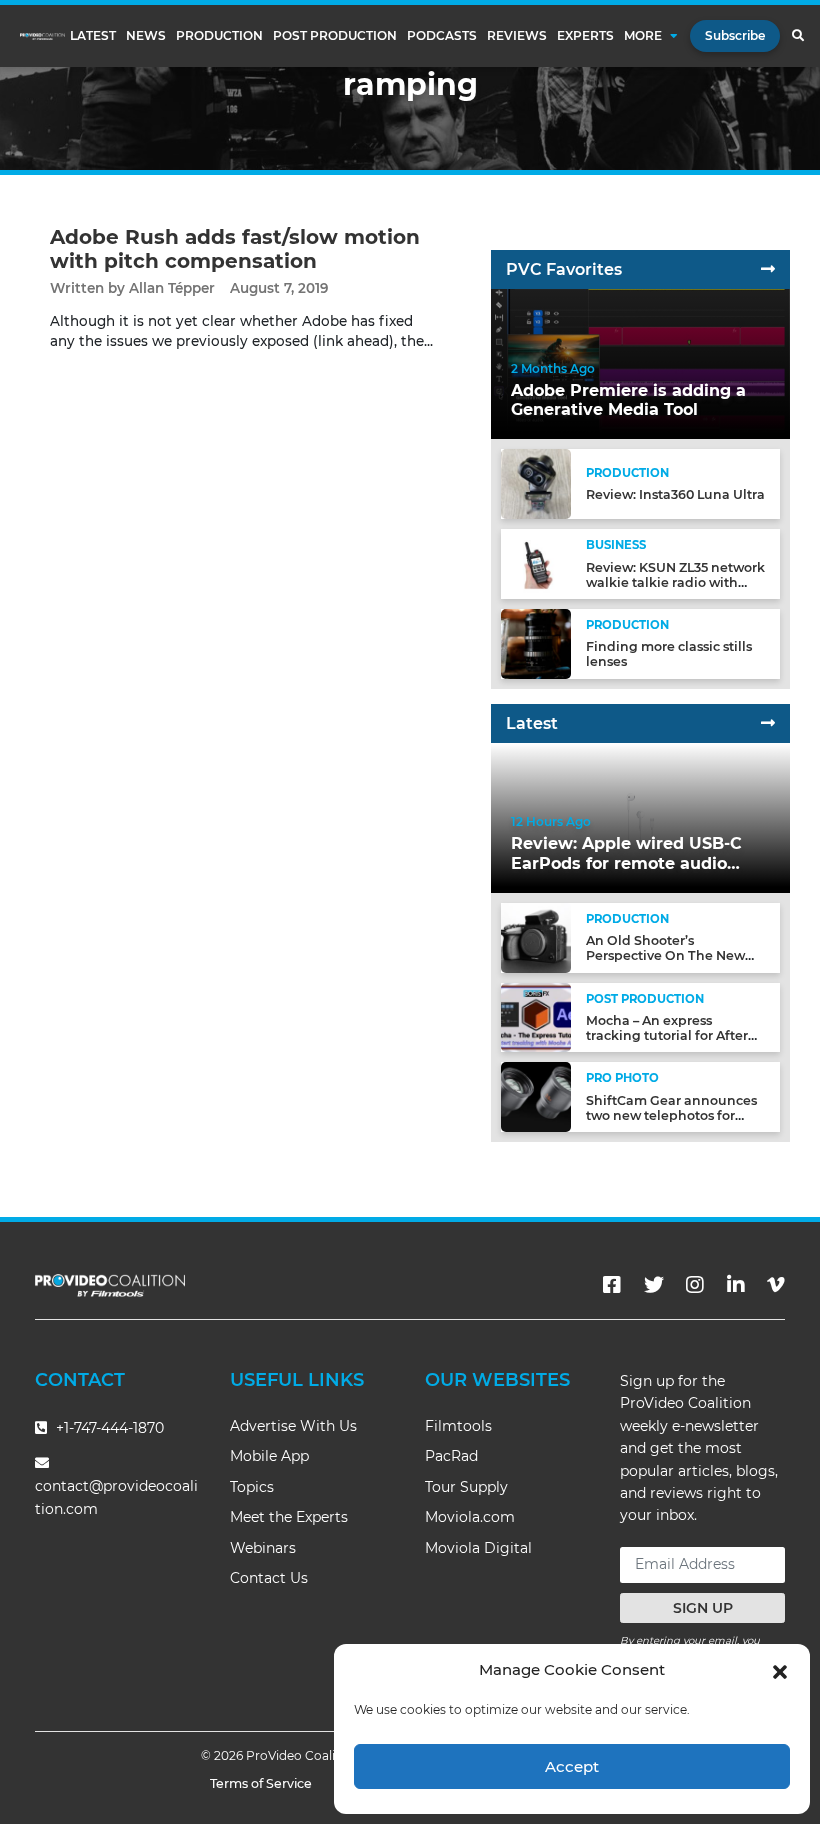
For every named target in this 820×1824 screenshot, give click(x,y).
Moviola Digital (478, 1548)
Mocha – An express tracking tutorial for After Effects (667, 1035)
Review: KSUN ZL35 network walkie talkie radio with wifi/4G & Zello (675, 582)
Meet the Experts (289, 1517)
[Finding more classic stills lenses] (536, 642)
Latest (93, 36)
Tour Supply (466, 1487)
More (643, 36)
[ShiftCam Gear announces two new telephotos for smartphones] (536, 1096)
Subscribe (735, 35)
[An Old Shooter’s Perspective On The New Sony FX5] (536, 936)
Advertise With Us (293, 1426)
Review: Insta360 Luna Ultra (675, 494)
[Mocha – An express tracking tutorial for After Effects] (536, 1016)
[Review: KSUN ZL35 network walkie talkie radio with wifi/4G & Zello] (536, 563)
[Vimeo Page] (776, 1285)
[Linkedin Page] (736, 1285)
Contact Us (269, 1578)
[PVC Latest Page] (768, 723)
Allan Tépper (172, 288)
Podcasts (442, 36)
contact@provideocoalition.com (116, 1497)
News (146, 36)
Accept (572, 1766)
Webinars (263, 1548)
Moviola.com (470, 1517)
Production (219, 36)
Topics (252, 1487)
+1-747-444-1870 (108, 1428)
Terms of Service (261, 1783)
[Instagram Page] (695, 1285)
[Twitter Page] (654, 1285)
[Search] (797, 36)
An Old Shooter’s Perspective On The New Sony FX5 (665, 955)
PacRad (451, 1456)
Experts (585, 36)
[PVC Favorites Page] (768, 269)
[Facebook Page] (612, 1285)
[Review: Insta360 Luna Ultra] (536, 483)
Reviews (517, 36)
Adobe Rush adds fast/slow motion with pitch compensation (235, 249)
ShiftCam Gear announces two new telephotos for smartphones (671, 1115)
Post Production (335, 36)
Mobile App (269, 1456)
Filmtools (458, 1426)
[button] (780, 1670)
